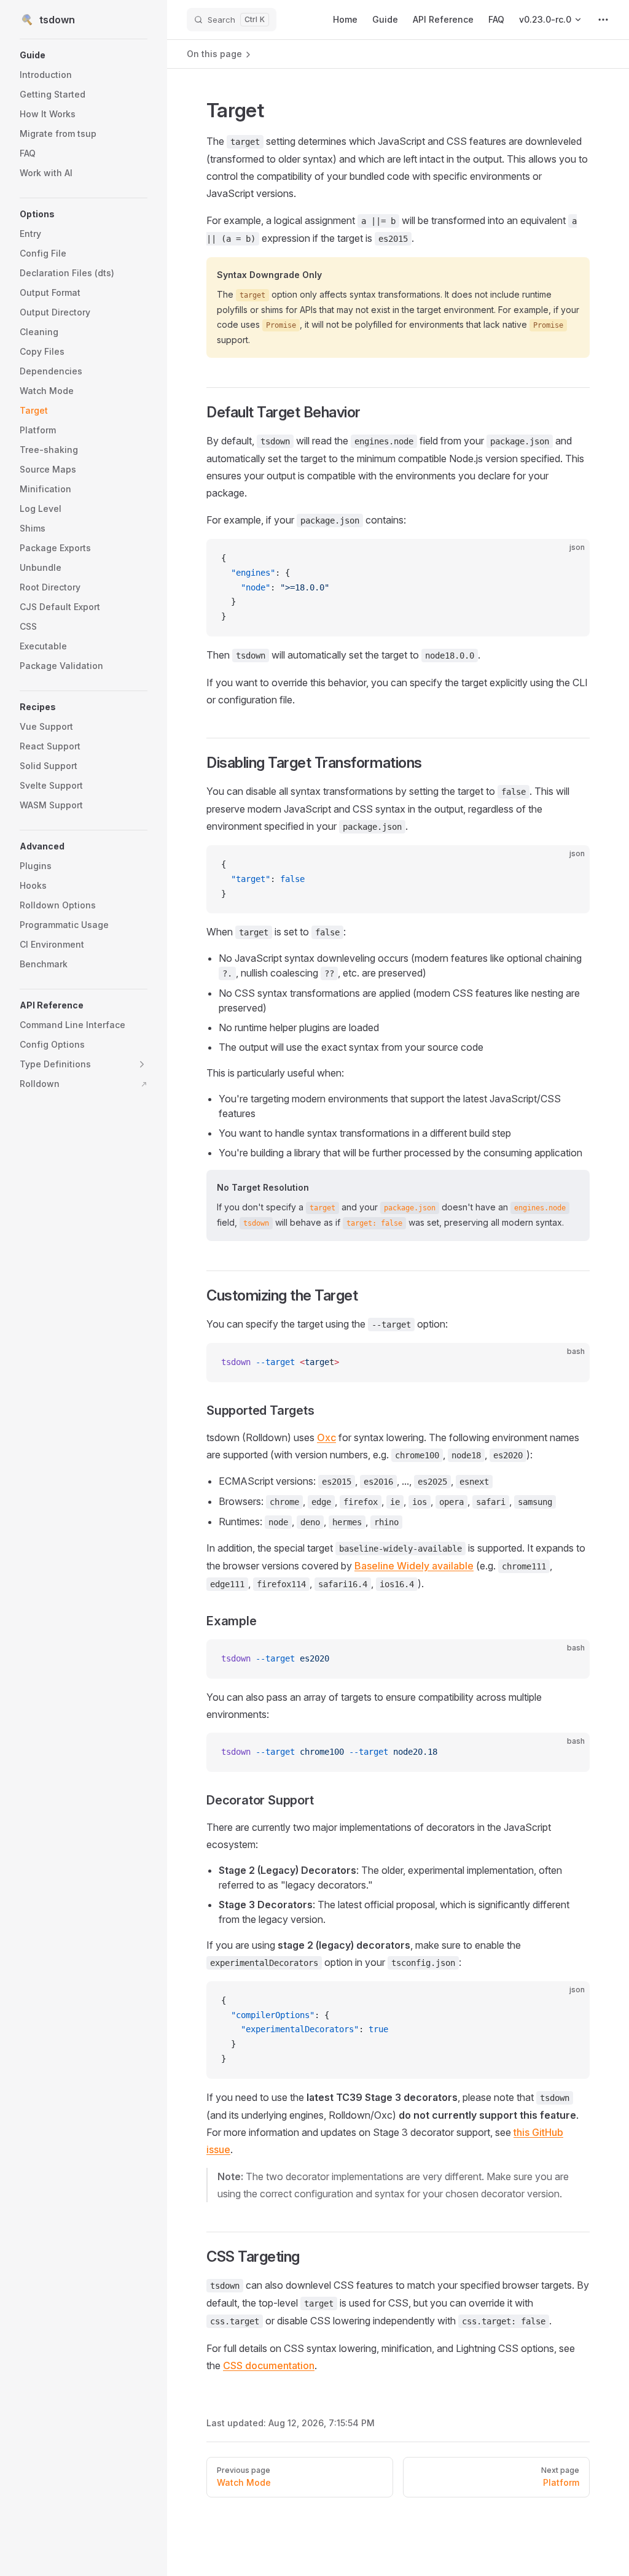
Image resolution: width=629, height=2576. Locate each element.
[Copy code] (570, 559)
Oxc (326, 1437)
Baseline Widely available (414, 1566)
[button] (84, 55)
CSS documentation (269, 2365)
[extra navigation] (603, 20)
